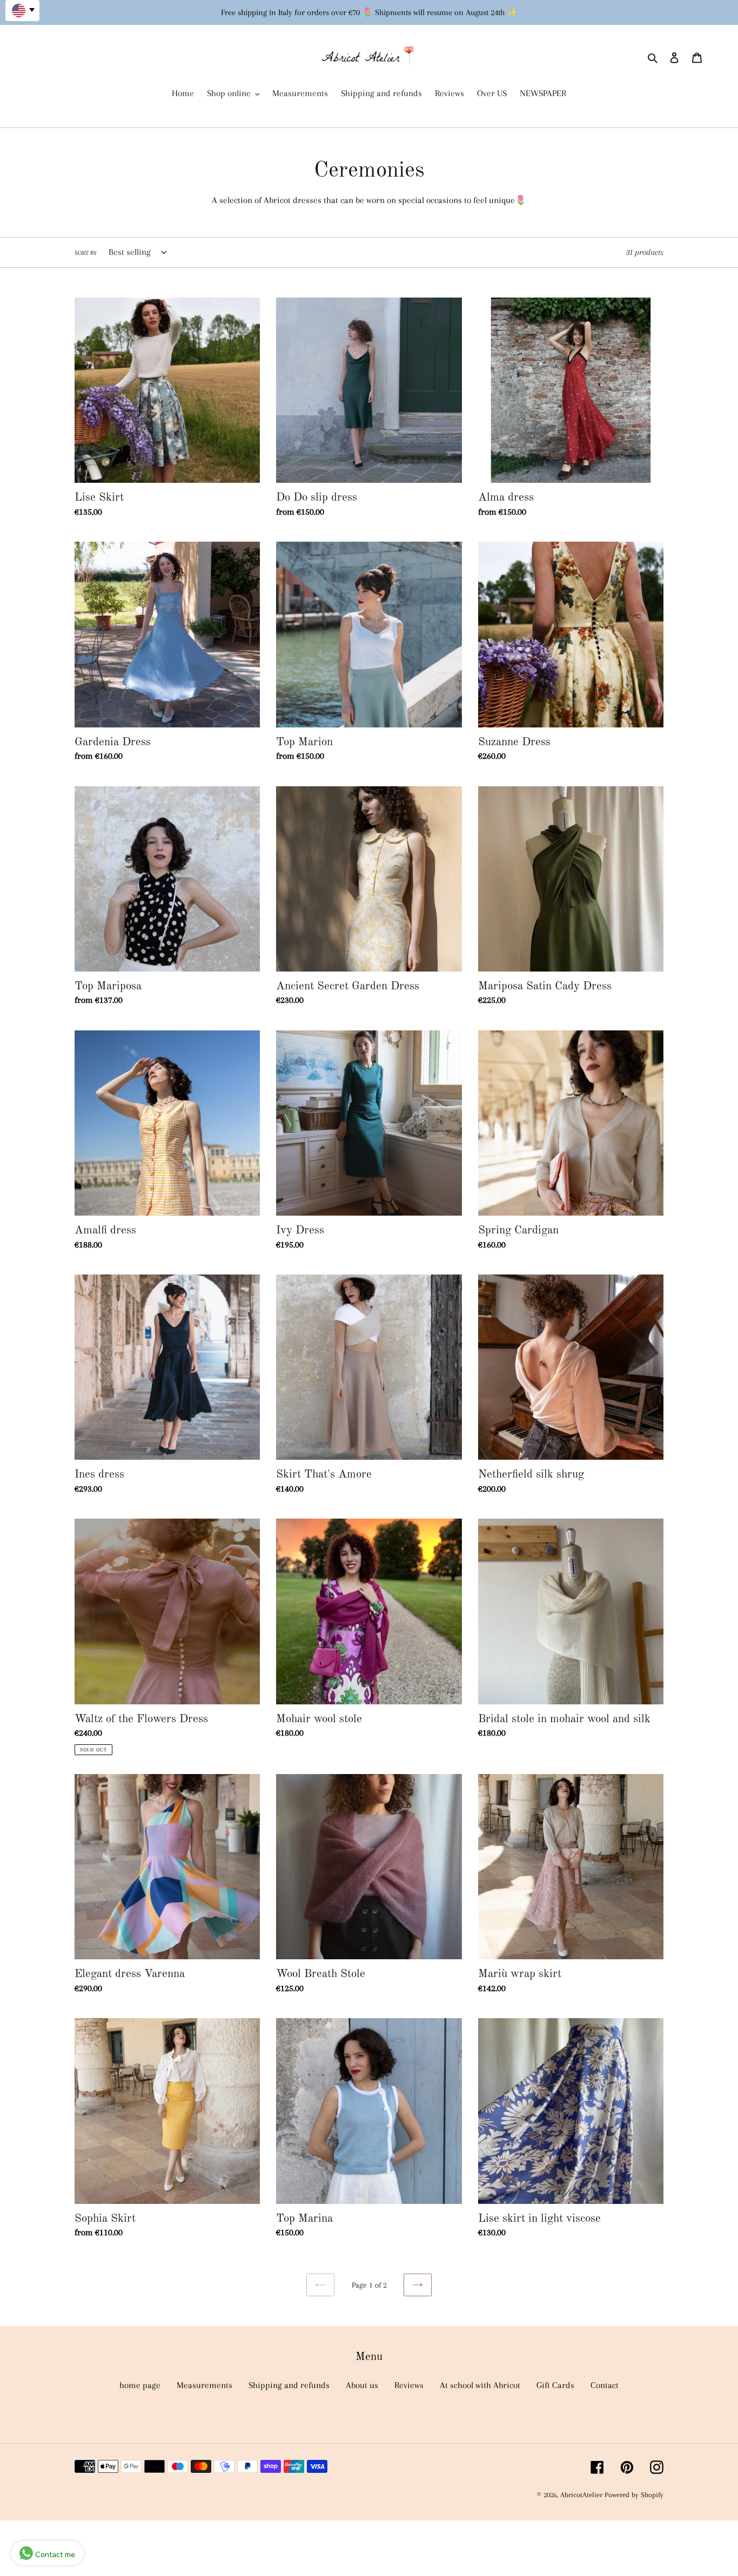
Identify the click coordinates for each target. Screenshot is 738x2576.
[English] (22, 11)
